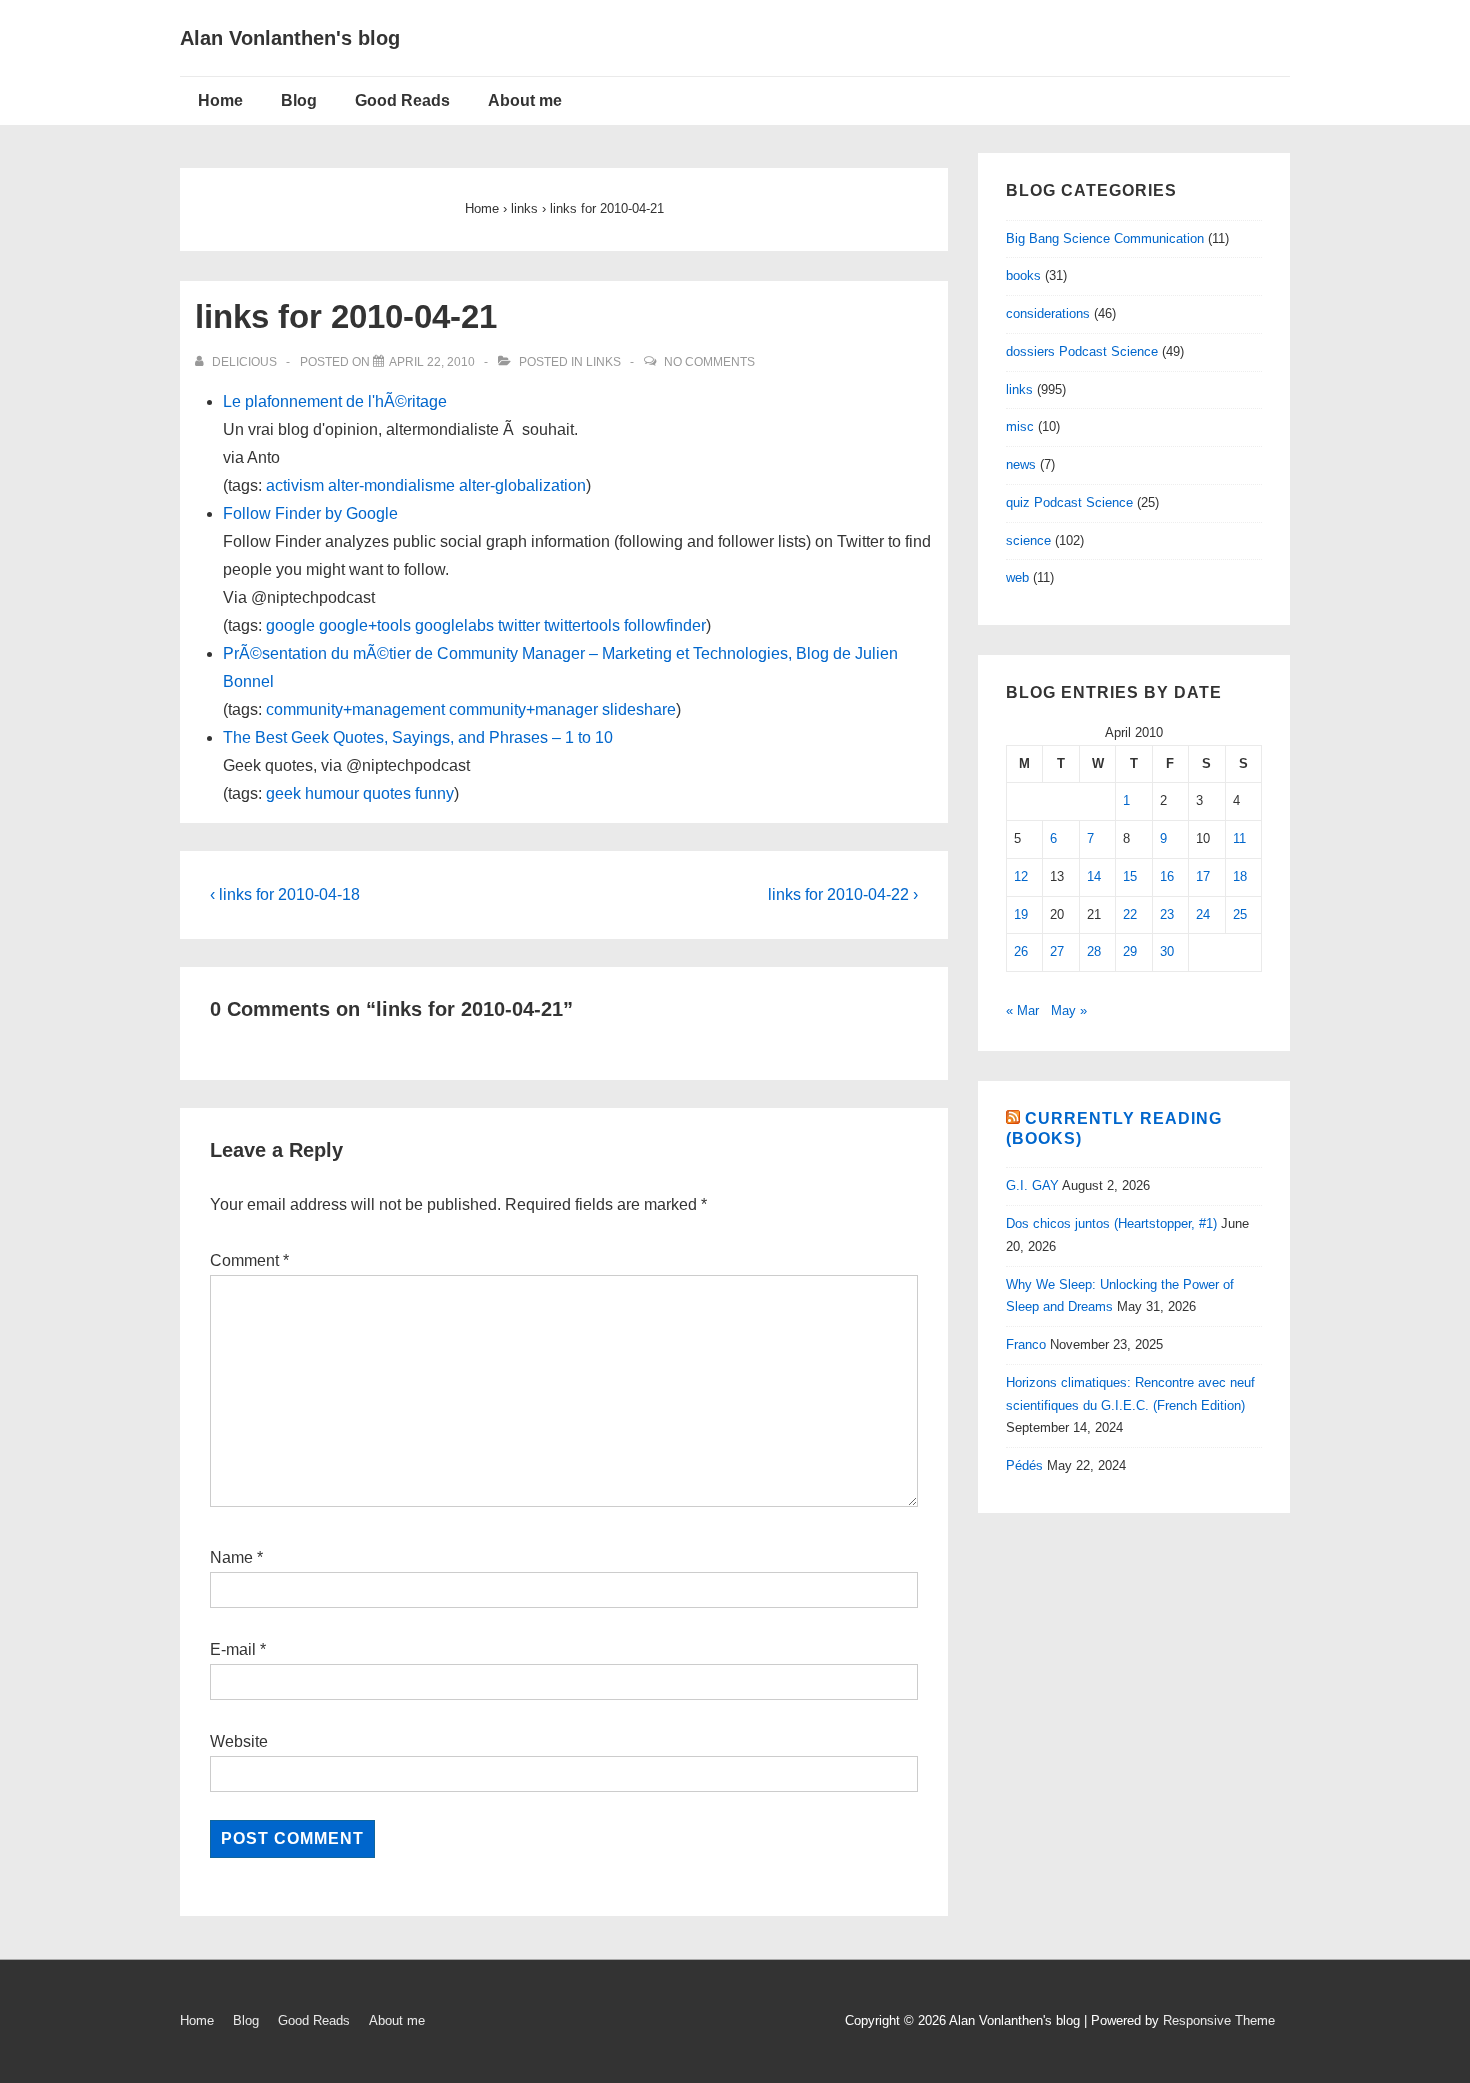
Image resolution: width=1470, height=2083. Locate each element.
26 (1021, 951)
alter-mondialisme (391, 485)
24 (1203, 914)
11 (1239, 838)
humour (332, 793)
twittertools (582, 625)
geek (283, 793)
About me (525, 100)
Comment (249, 1260)
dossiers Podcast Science (1082, 351)
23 (1167, 914)
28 (1094, 951)
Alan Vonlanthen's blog (290, 38)
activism (295, 485)
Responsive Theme (1219, 2020)
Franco (1026, 1344)
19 (1021, 914)
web (1017, 577)
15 (1130, 876)
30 (1167, 951)
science (1028, 540)
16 (1167, 876)
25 (1240, 914)
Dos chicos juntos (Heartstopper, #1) (1111, 1223)
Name (231, 1557)
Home (220, 100)
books (1023, 275)
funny (434, 793)
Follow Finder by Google (310, 513)
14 (1094, 876)
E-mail (233, 1649)
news (1021, 464)
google (290, 625)
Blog (299, 100)
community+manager (523, 709)
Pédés (1024, 1465)
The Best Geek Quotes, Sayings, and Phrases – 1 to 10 (418, 737)
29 (1130, 951)
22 (1130, 914)
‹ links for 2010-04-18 (285, 894)
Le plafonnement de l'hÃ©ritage (335, 401)
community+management (355, 709)
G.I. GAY (1032, 1185)
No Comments (709, 362)
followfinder (665, 625)
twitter (519, 625)
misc (1020, 426)
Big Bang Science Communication (1105, 238)
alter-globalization (522, 485)
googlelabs (454, 625)
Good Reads (402, 100)
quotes (387, 793)
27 (1057, 951)
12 (1021, 876)
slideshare (639, 709)
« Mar (1022, 1010)
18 (1240, 876)
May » (1069, 1010)
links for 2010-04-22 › (843, 894)
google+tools (365, 625)
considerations (1048, 313)
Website (239, 1741)
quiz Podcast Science (1069, 502)
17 (1203, 876)
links (603, 362)
